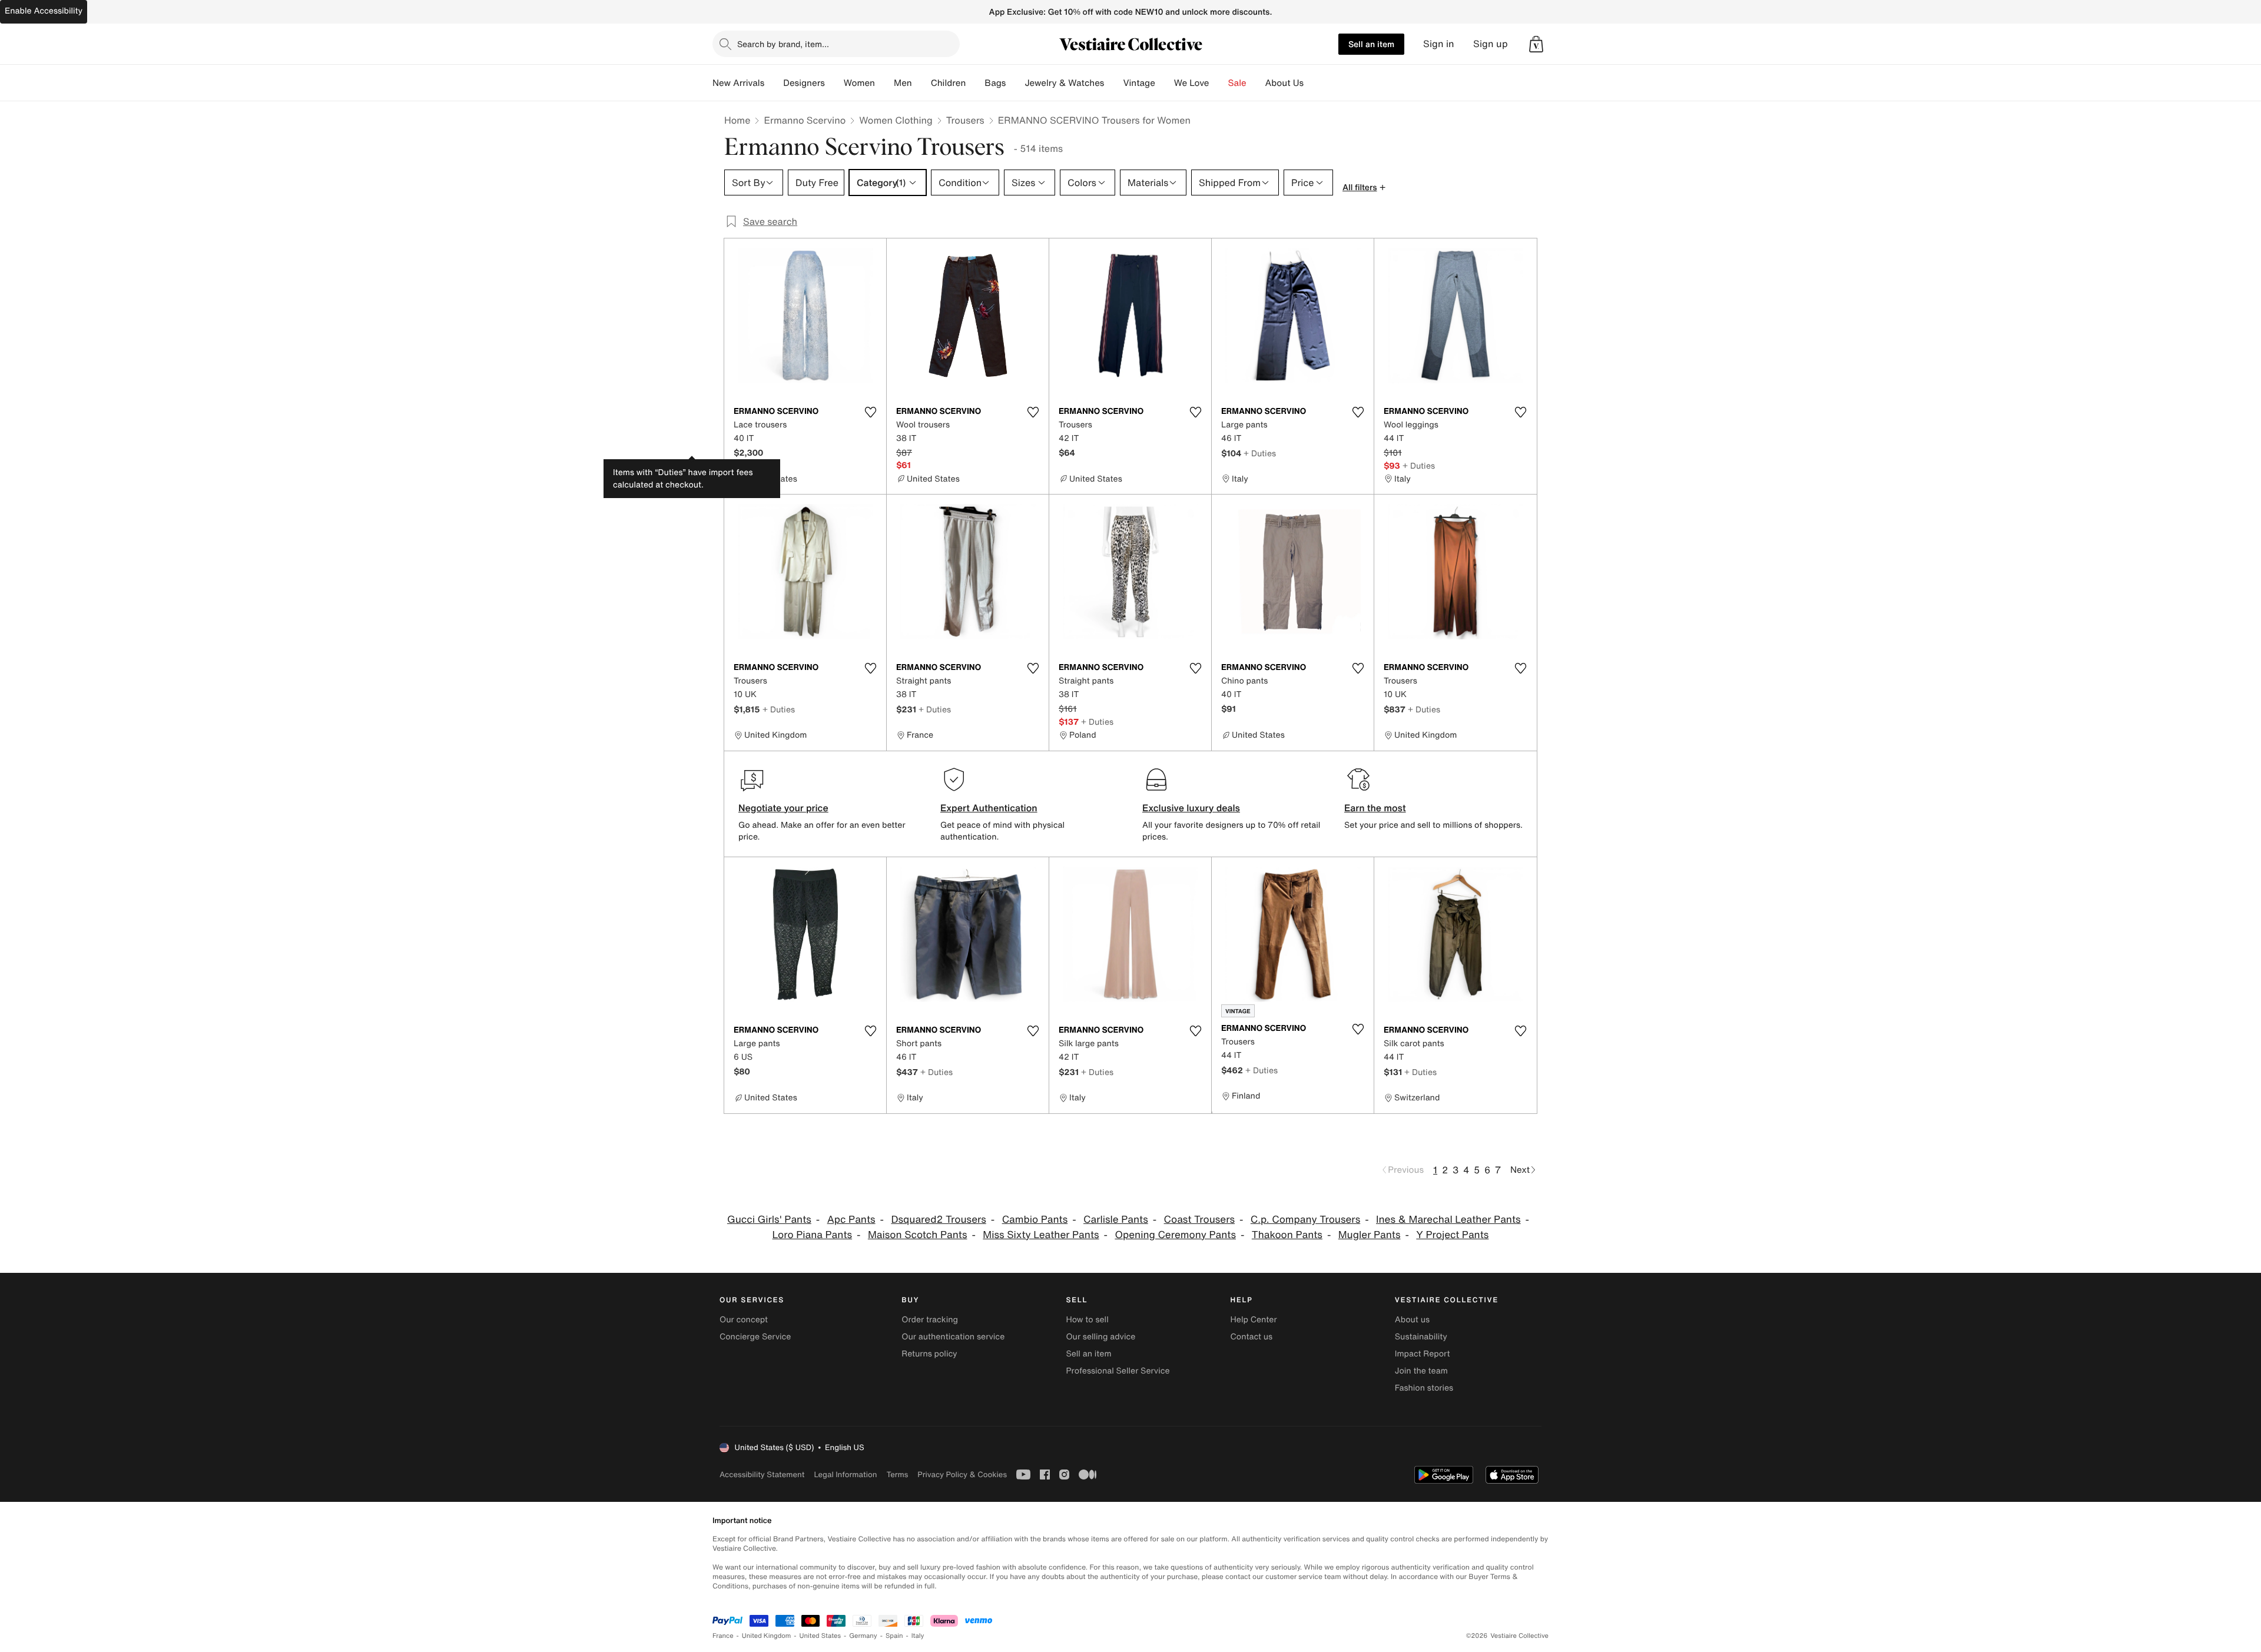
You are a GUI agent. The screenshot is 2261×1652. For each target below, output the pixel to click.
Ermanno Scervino (805, 120)
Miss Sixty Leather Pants (1041, 1235)
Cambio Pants (1035, 1220)
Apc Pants (851, 1220)
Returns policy (929, 1354)
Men (903, 83)
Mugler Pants (1370, 1235)
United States (820, 1636)
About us (1412, 1320)
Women (859, 83)
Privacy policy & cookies (962, 1474)
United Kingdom (767, 1636)
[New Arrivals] (774, 83)
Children (949, 83)
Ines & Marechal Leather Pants (1448, 1220)
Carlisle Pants (1116, 1220)
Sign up (1491, 44)
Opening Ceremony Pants (1175, 1235)
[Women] (884, 83)
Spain (894, 1636)
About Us (1284, 83)
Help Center (1254, 1320)
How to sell (1087, 1320)
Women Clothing (896, 120)
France (723, 1636)
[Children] (975, 83)
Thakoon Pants (1287, 1235)
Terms (897, 1474)
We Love (1192, 83)
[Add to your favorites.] (870, 412)
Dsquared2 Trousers (938, 1220)
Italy (918, 1636)
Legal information (845, 1474)
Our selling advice (1100, 1337)
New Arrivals (738, 83)
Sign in (1439, 44)
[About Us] (1313, 83)
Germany (863, 1636)
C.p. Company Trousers (1305, 1220)
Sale (1237, 83)
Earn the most (1375, 808)
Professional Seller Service (1118, 1371)
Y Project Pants (1452, 1235)
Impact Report (1423, 1354)
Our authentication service (953, 1337)
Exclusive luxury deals (1191, 808)
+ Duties (1260, 453)
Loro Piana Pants (812, 1235)
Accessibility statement (762, 1474)
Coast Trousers (1199, 1220)
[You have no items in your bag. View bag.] (1536, 44)
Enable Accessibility (44, 11)
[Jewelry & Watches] (1113, 83)
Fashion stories (1424, 1388)
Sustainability (1421, 1337)
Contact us (1252, 1337)
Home (737, 120)
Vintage (1139, 83)
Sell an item (1371, 44)
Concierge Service (755, 1337)
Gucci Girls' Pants (769, 1220)
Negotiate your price (783, 808)
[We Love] (1219, 83)
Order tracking (930, 1320)
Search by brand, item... (783, 44)
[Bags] (1015, 83)
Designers (804, 83)
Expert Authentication (989, 808)
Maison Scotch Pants (918, 1235)
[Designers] (834, 83)
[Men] (921, 83)
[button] (1536, 44)
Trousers (965, 120)
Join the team (1421, 1371)
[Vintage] (1165, 83)
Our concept (744, 1320)
